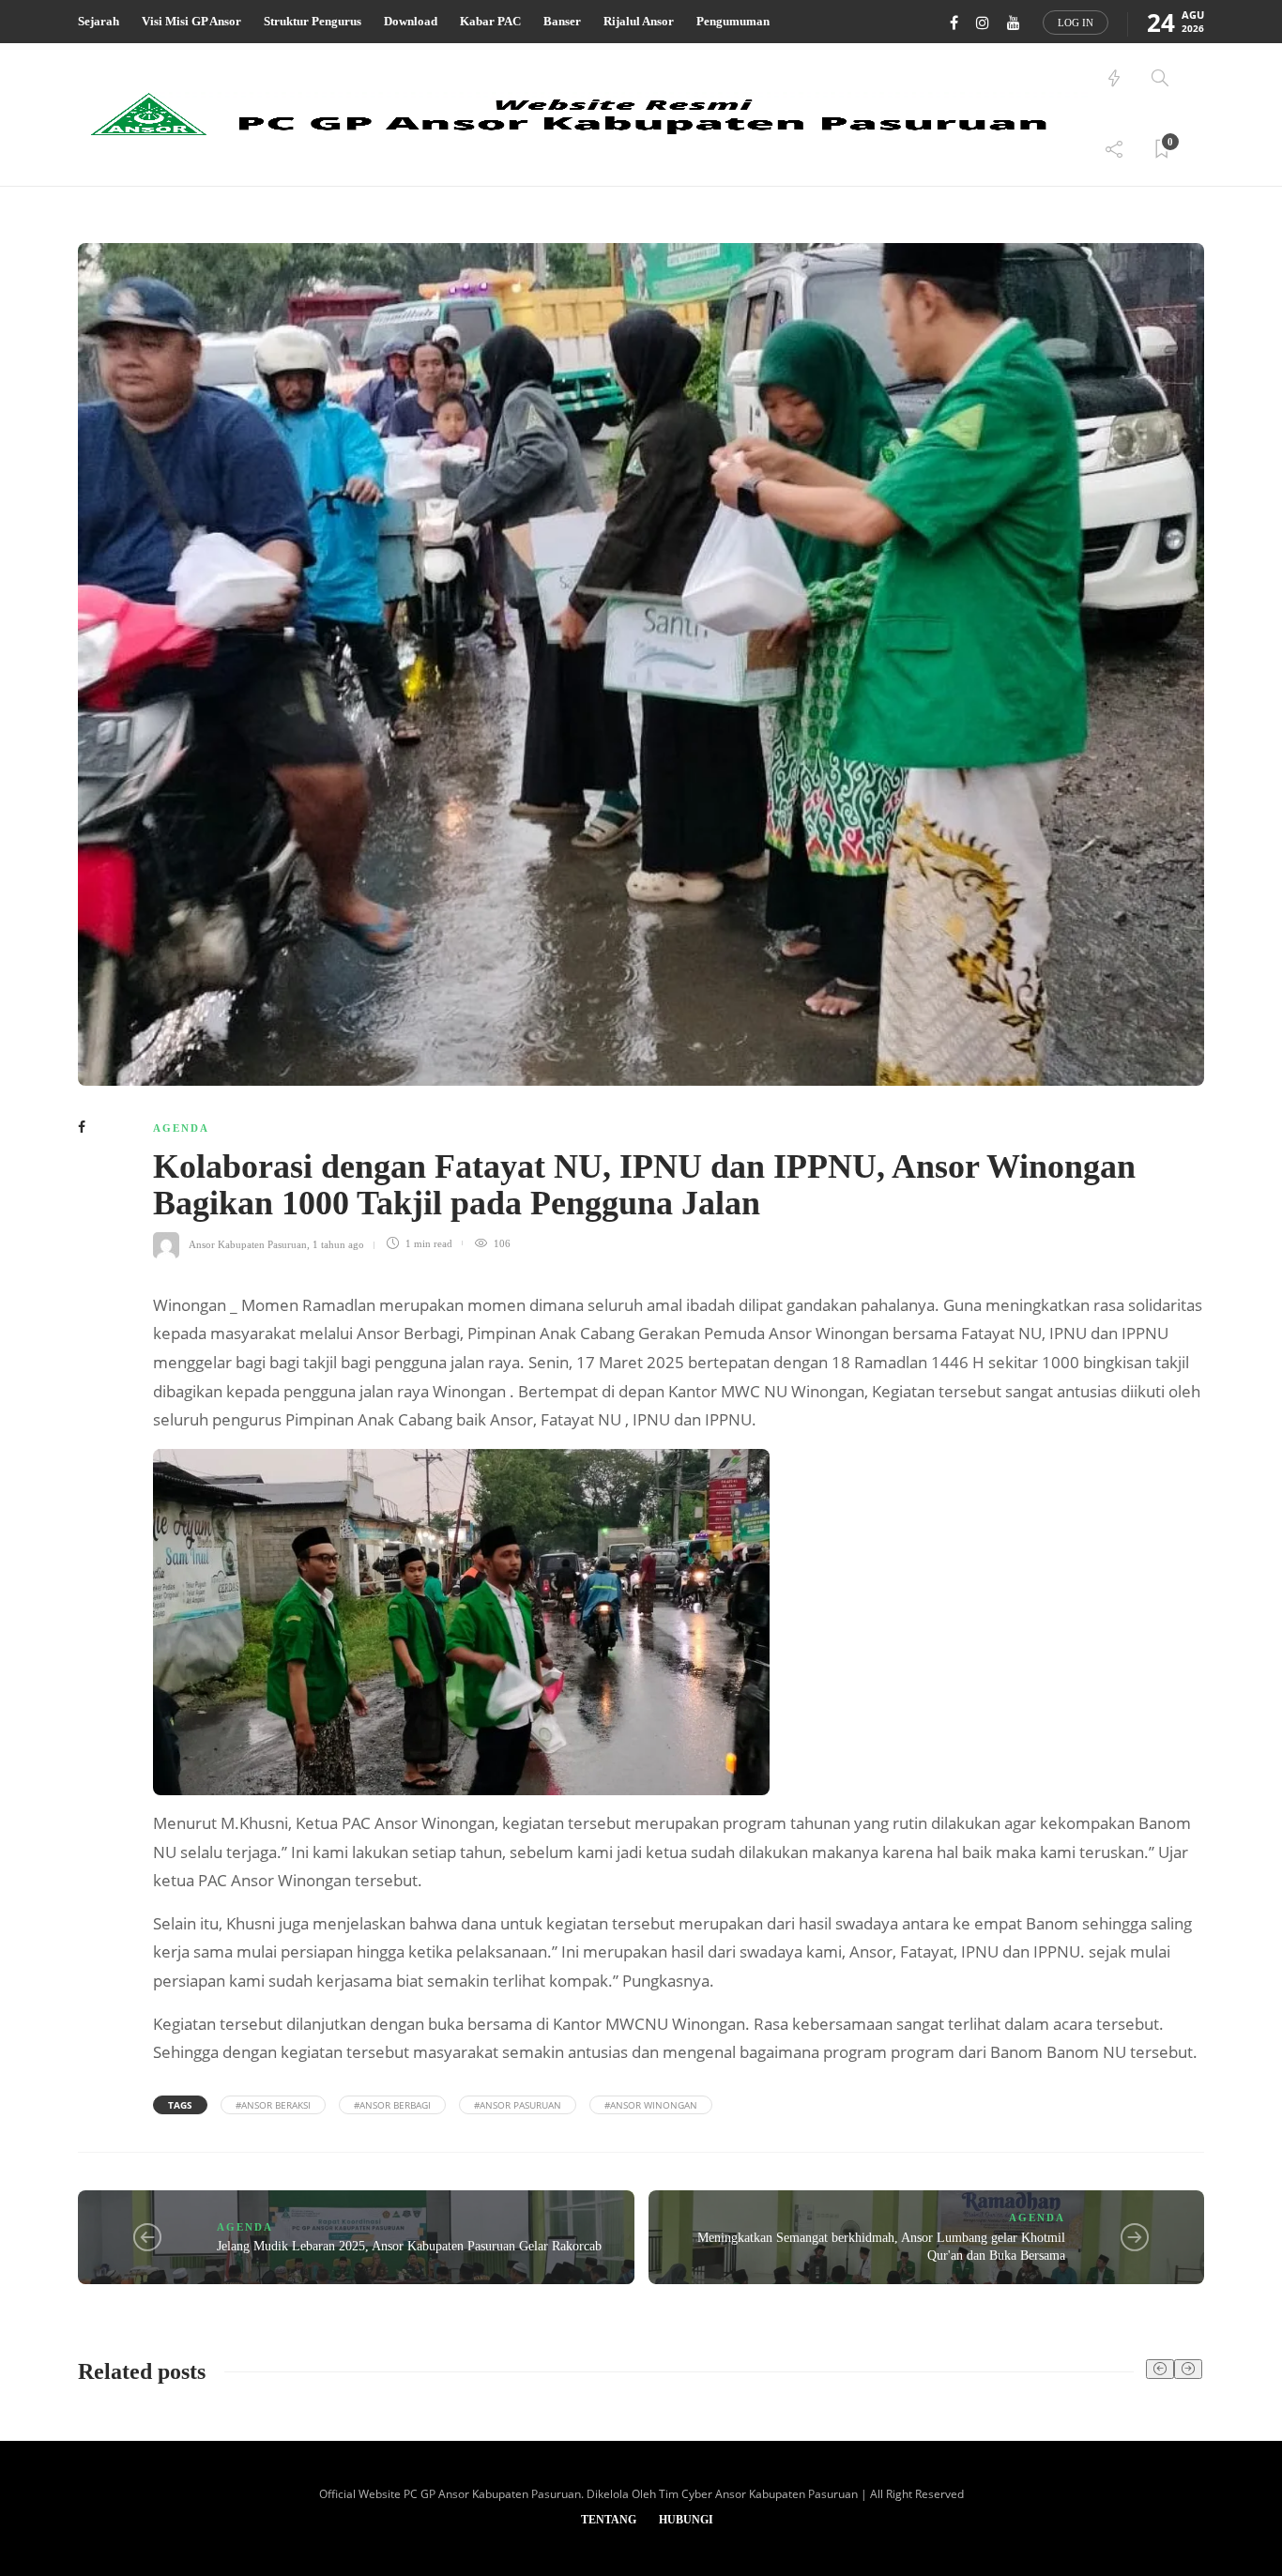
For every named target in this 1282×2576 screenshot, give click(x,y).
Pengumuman (733, 21)
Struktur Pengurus (313, 21)
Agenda (181, 1128)
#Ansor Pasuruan (518, 2105)
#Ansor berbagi (392, 2105)
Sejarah (99, 21)
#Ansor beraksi (273, 2105)
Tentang (609, 2520)
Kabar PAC (490, 21)
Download (411, 21)
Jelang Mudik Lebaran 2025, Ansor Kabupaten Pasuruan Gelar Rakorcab (409, 2246)
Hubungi (686, 2520)
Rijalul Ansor (639, 21)
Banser (562, 21)
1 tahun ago (338, 1243)
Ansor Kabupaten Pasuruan (248, 1243)
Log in (1076, 23)
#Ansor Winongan (651, 2105)
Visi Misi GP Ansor (191, 21)
